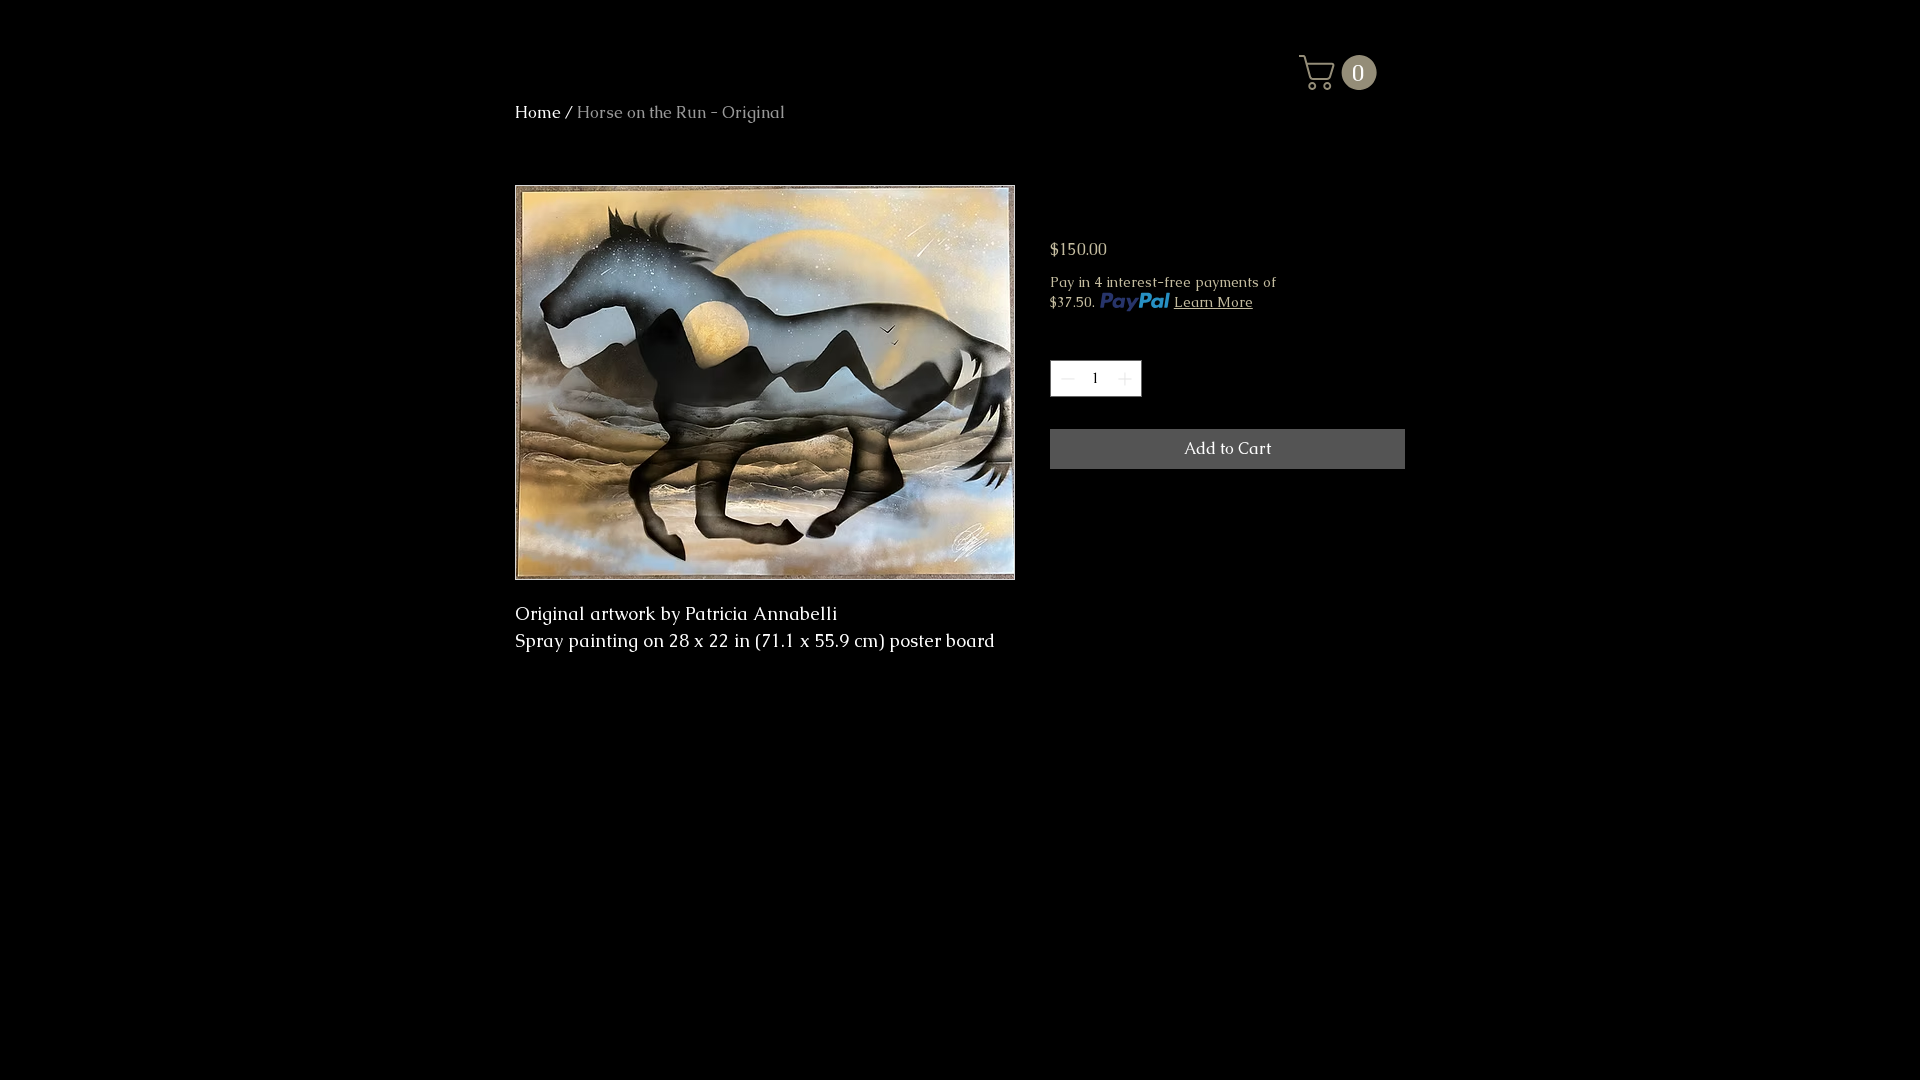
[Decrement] (1065, 378)
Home (538, 112)
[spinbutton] (1096, 378)
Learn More (1213, 302)
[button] (1342, 72)
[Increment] (1126, 378)
